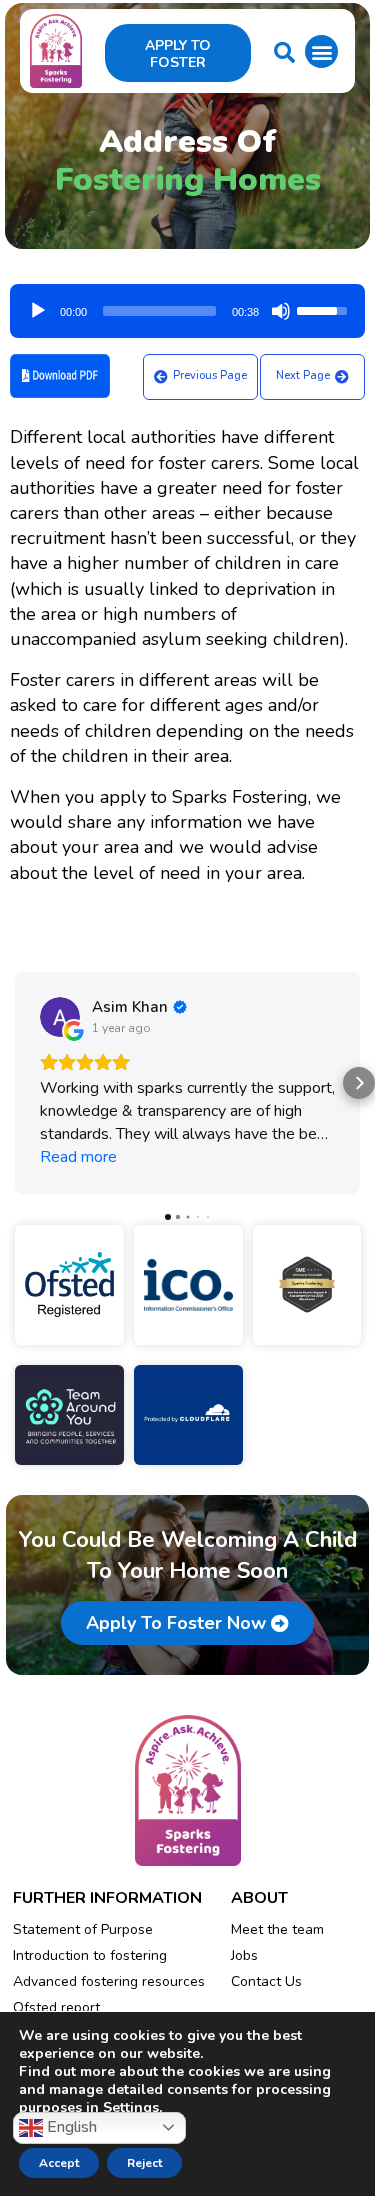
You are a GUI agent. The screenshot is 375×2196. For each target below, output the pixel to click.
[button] (321, 51)
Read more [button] (78, 1157)
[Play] (38, 311)
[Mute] (281, 311)
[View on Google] (60, 1017)
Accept (59, 2163)
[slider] (159, 311)
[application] (187, 304)
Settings (131, 2108)
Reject (144, 2163)
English (70, 2126)
